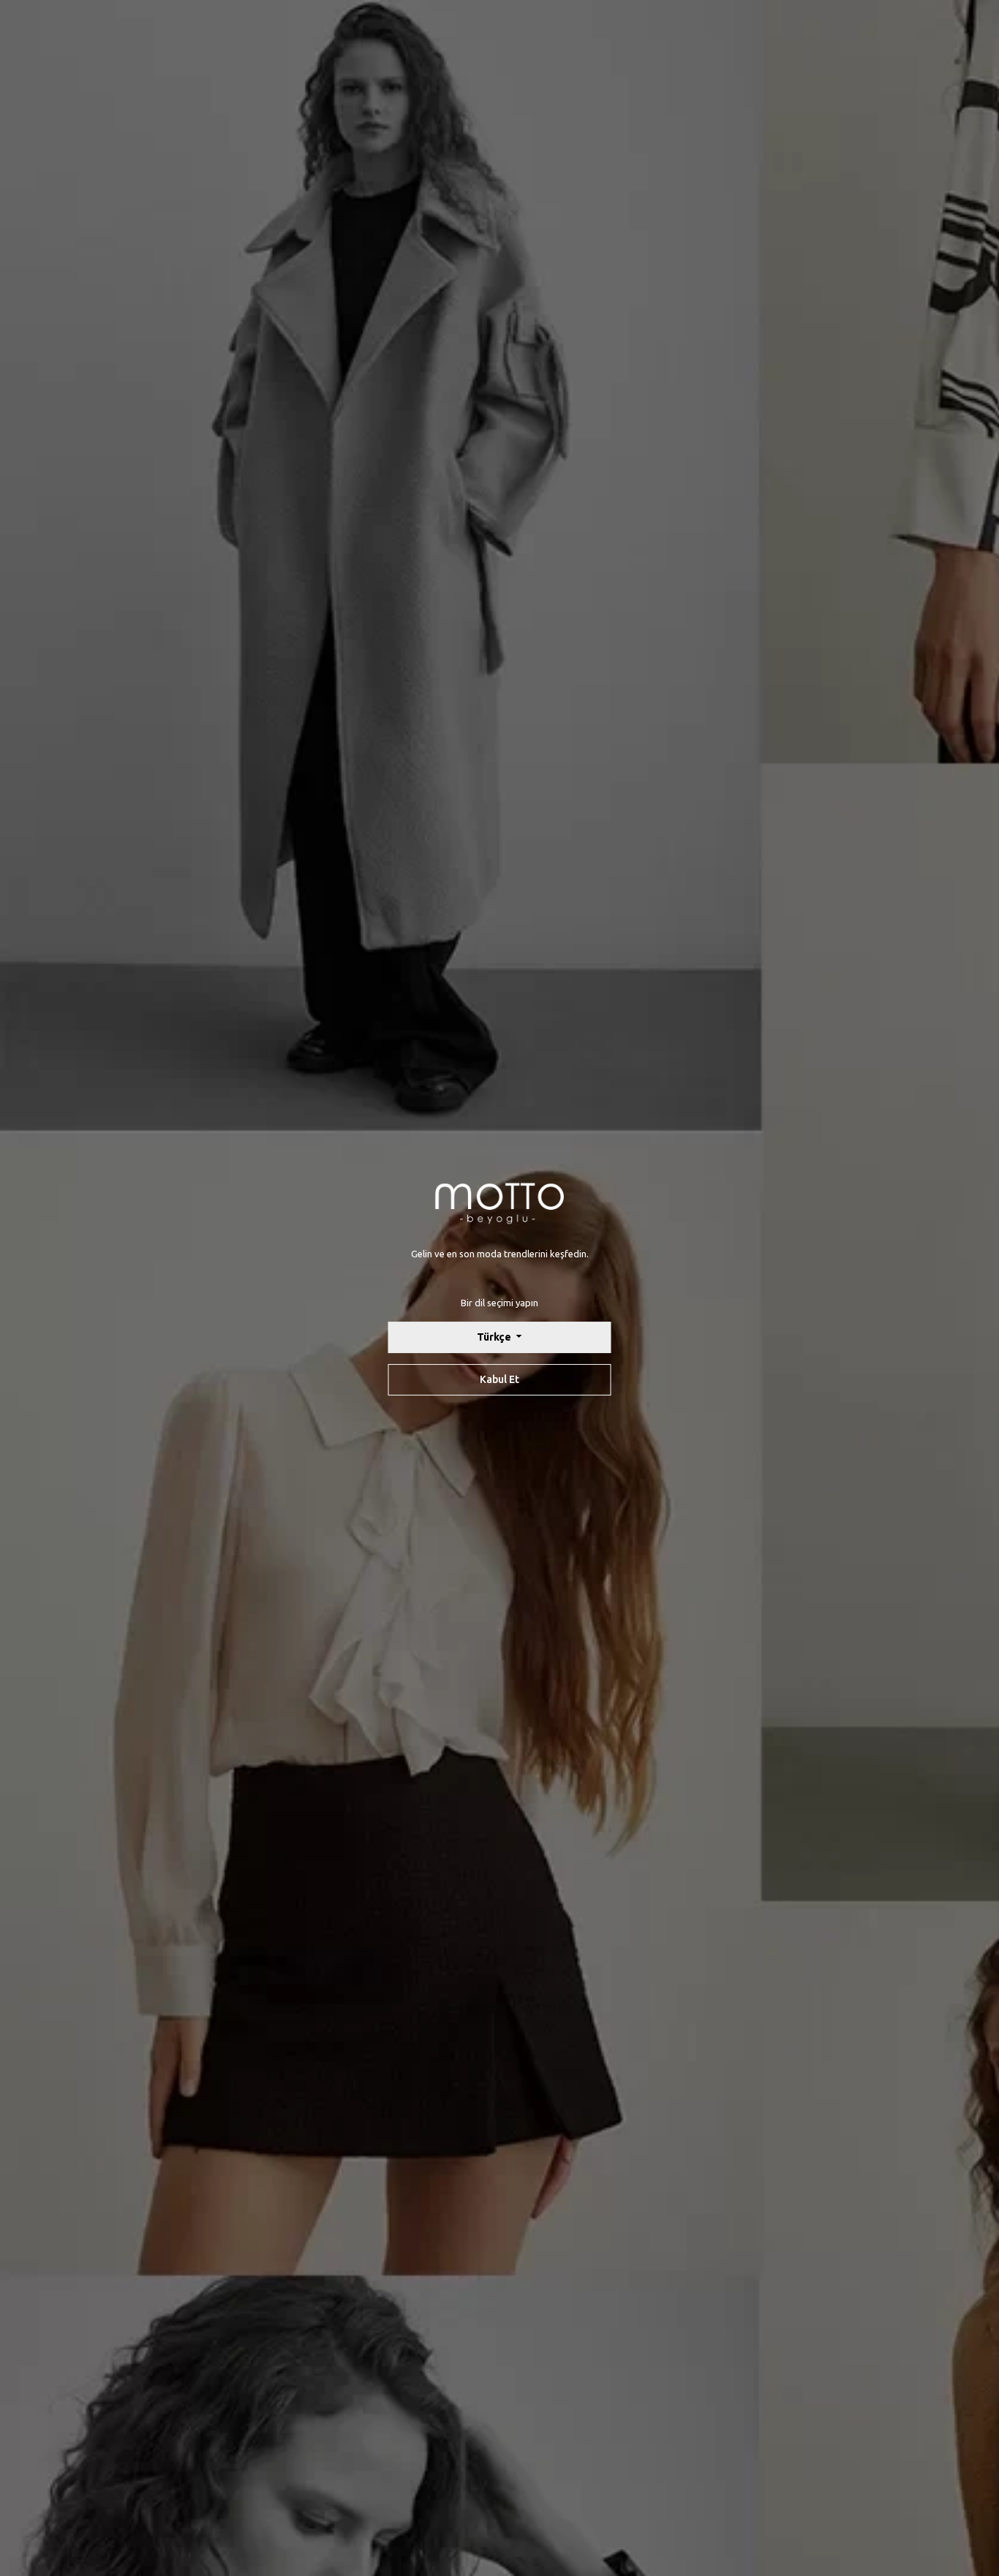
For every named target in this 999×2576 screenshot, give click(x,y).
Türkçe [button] (495, 1337)
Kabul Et (499, 1379)
